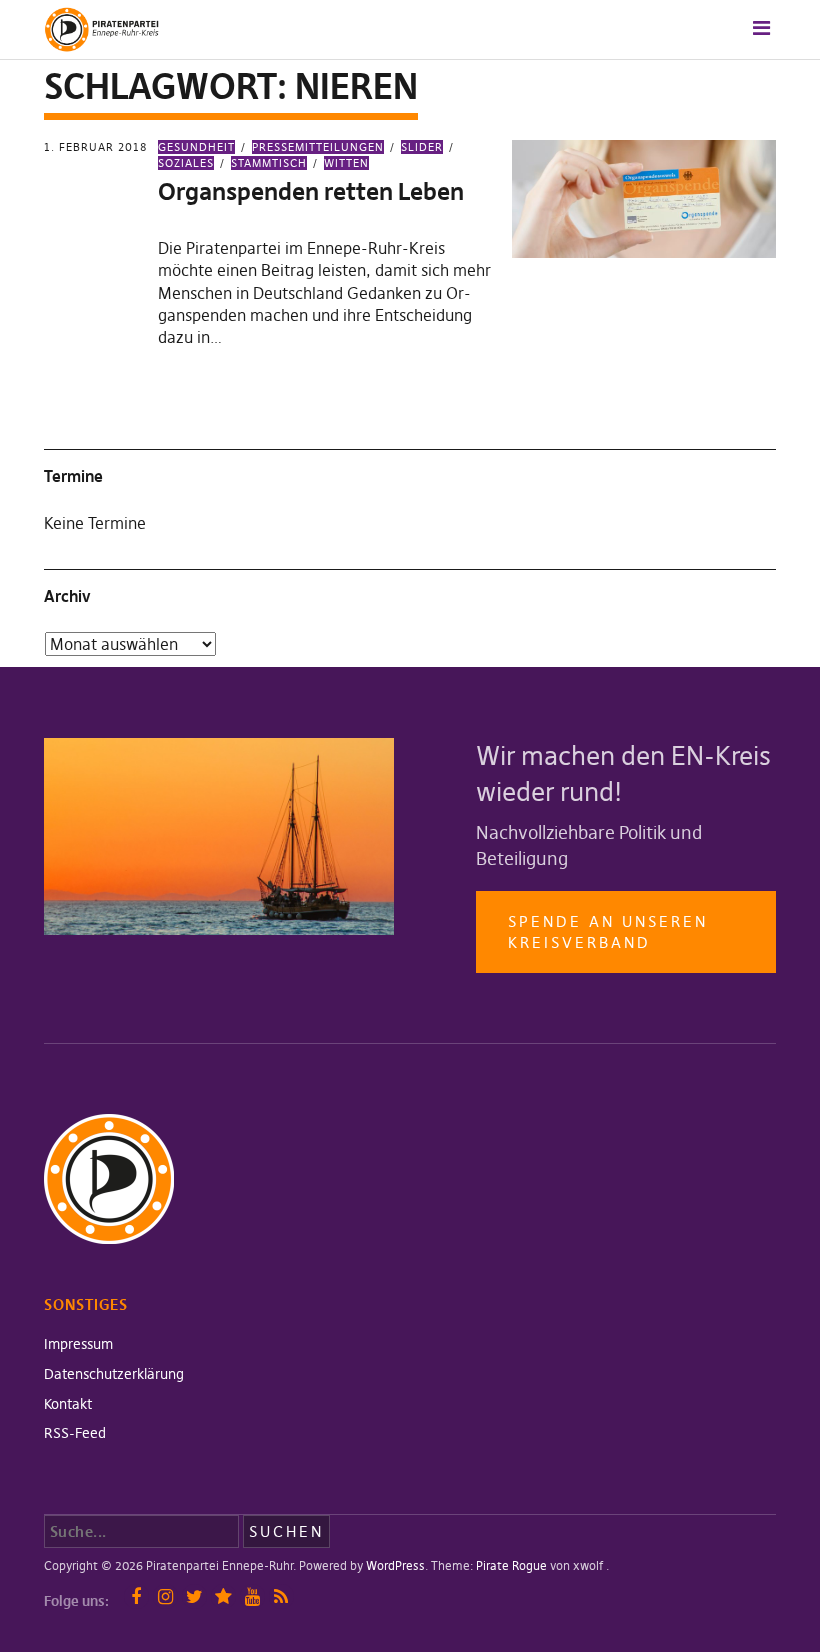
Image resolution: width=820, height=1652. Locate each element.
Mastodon (223, 1596)
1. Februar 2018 (95, 147)
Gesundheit (196, 147)
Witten (346, 163)
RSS (281, 1596)
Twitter (194, 1596)
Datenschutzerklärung (114, 1374)
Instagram (165, 1596)
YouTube (252, 1596)
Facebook (136, 1596)
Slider (422, 147)
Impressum (78, 1344)
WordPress (395, 1565)
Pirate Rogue (511, 1565)
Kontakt (68, 1404)
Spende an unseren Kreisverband (608, 932)
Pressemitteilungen (318, 147)
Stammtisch (269, 163)
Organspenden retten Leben (311, 191)
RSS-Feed (75, 1433)
